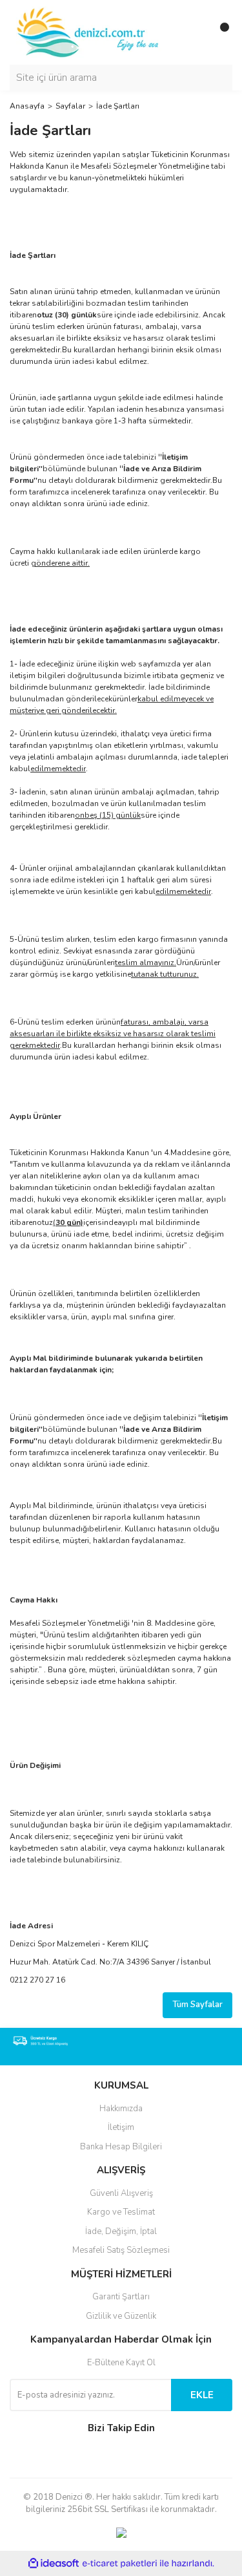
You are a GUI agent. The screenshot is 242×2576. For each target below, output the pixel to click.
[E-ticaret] (120, 2564)
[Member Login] (194, 32)
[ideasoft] (54, 2563)
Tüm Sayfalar (197, 2005)
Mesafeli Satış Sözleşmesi (121, 2250)
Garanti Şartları (121, 2297)
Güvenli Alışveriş (121, 2193)
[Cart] (219, 32)
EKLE (202, 2395)
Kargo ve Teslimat (121, 2212)
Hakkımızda (121, 2109)
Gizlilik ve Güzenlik (121, 2316)
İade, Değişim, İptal (121, 2231)
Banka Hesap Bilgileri (121, 2147)
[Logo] (89, 32)
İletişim (121, 2127)
